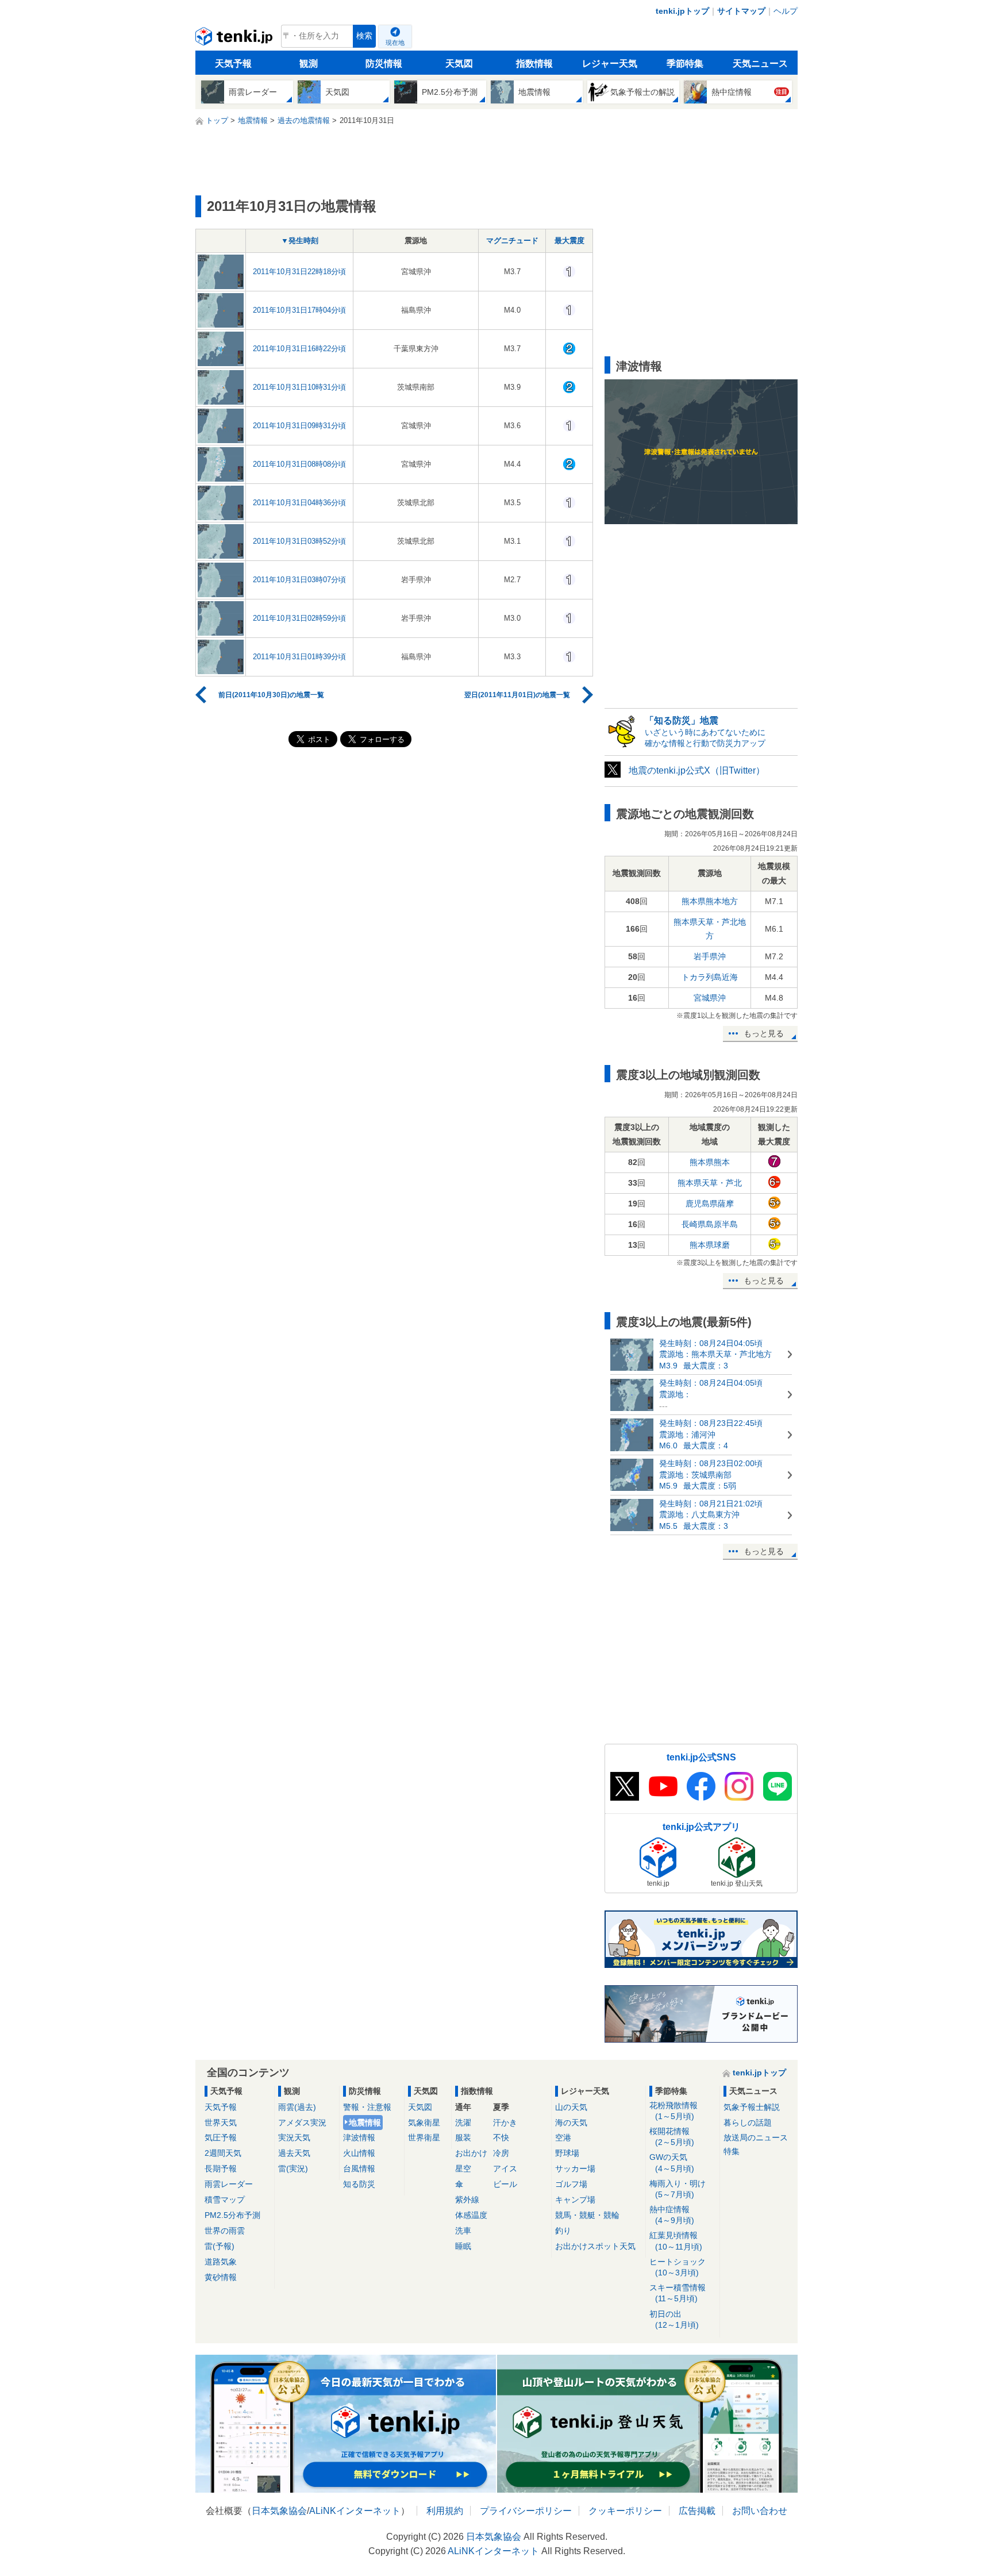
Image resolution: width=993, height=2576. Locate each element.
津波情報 (359, 2137)
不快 (501, 2137)
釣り (563, 2231)
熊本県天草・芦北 (710, 1183)
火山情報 (359, 2153)
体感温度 (471, 2215)
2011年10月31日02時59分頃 (299, 618)
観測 (309, 64)
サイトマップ (741, 11)
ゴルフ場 (571, 2184)
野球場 (567, 2153)
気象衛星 (424, 2123)
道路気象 (221, 2262)
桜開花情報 (672, 2137)
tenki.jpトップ (682, 11)
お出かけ (471, 2153)
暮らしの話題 (748, 2123)
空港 (563, 2137)
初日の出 (674, 2319)
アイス (505, 2169)
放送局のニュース (756, 2137)
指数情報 (534, 64)
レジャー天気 (610, 64)
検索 (364, 36)
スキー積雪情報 (678, 2293)
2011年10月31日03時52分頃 (299, 541)
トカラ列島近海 (710, 977)
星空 (463, 2169)
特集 (732, 2151)
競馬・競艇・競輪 (587, 2215)
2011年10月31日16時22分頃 (299, 349)
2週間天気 (223, 2153)
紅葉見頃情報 (676, 2241)
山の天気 (571, 2107)
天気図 (459, 64)
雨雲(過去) (297, 2107)
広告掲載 (697, 2511)
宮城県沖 (710, 998)
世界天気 (221, 2123)
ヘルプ (786, 11)
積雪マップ (225, 2200)
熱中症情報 (672, 2215)
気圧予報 (221, 2137)
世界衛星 (424, 2137)
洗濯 (463, 2123)
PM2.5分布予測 (232, 2215)
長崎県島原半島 (710, 1224)
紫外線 (467, 2200)
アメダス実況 (302, 2123)
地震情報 (365, 2123)
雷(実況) (293, 2169)
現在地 (395, 43)
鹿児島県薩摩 (710, 1204)
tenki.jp (235, 39)
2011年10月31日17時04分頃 (299, 310)
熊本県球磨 (710, 1245)
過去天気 (294, 2153)
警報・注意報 (367, 2107)
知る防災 (359, 2184)
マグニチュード (512, 241)
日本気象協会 (279, 2511)
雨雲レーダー (229, 2184)
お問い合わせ (760, 2511)
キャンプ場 (575, 2200)
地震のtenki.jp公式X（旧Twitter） (697, 770)
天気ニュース (760, 64)
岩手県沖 (710, 956)
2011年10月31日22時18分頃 (299, 272)
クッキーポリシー (625, 2511)
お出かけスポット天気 (595, 2246)
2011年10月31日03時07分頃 (299, 580)
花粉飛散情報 (673, 2111)
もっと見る (764, 1033)
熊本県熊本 (710, 1162)
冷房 (501, 2153)
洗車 (463, 2231)
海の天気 (571, 2123)
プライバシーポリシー (526, 2511)
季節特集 (685, 64)
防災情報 (384, 64)
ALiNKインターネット (355, 2511)
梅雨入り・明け (678, 2189)
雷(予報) (220, 2246)
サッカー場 (575, 2169)
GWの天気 (672, 2162)
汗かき (505, 2123)
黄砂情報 (221, 2277)
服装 (463, 2137)
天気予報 (233, 64)
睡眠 (463, 2246)
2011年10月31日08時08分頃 (299, 464)
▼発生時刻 (300, 241)
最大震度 (569, 241)
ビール (505, 2184)
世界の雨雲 (225, 2231)
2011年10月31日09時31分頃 (299, 426)
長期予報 (221, 2169)
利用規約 (445, 2511)
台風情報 (359, 2169)
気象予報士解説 (752, 2107)
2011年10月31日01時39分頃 (299, 657)
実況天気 (294, 2137)
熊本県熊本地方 (710, 901)
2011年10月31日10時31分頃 (299, 387)
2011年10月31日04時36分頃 (299, 503)
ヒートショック (678, 2267)
